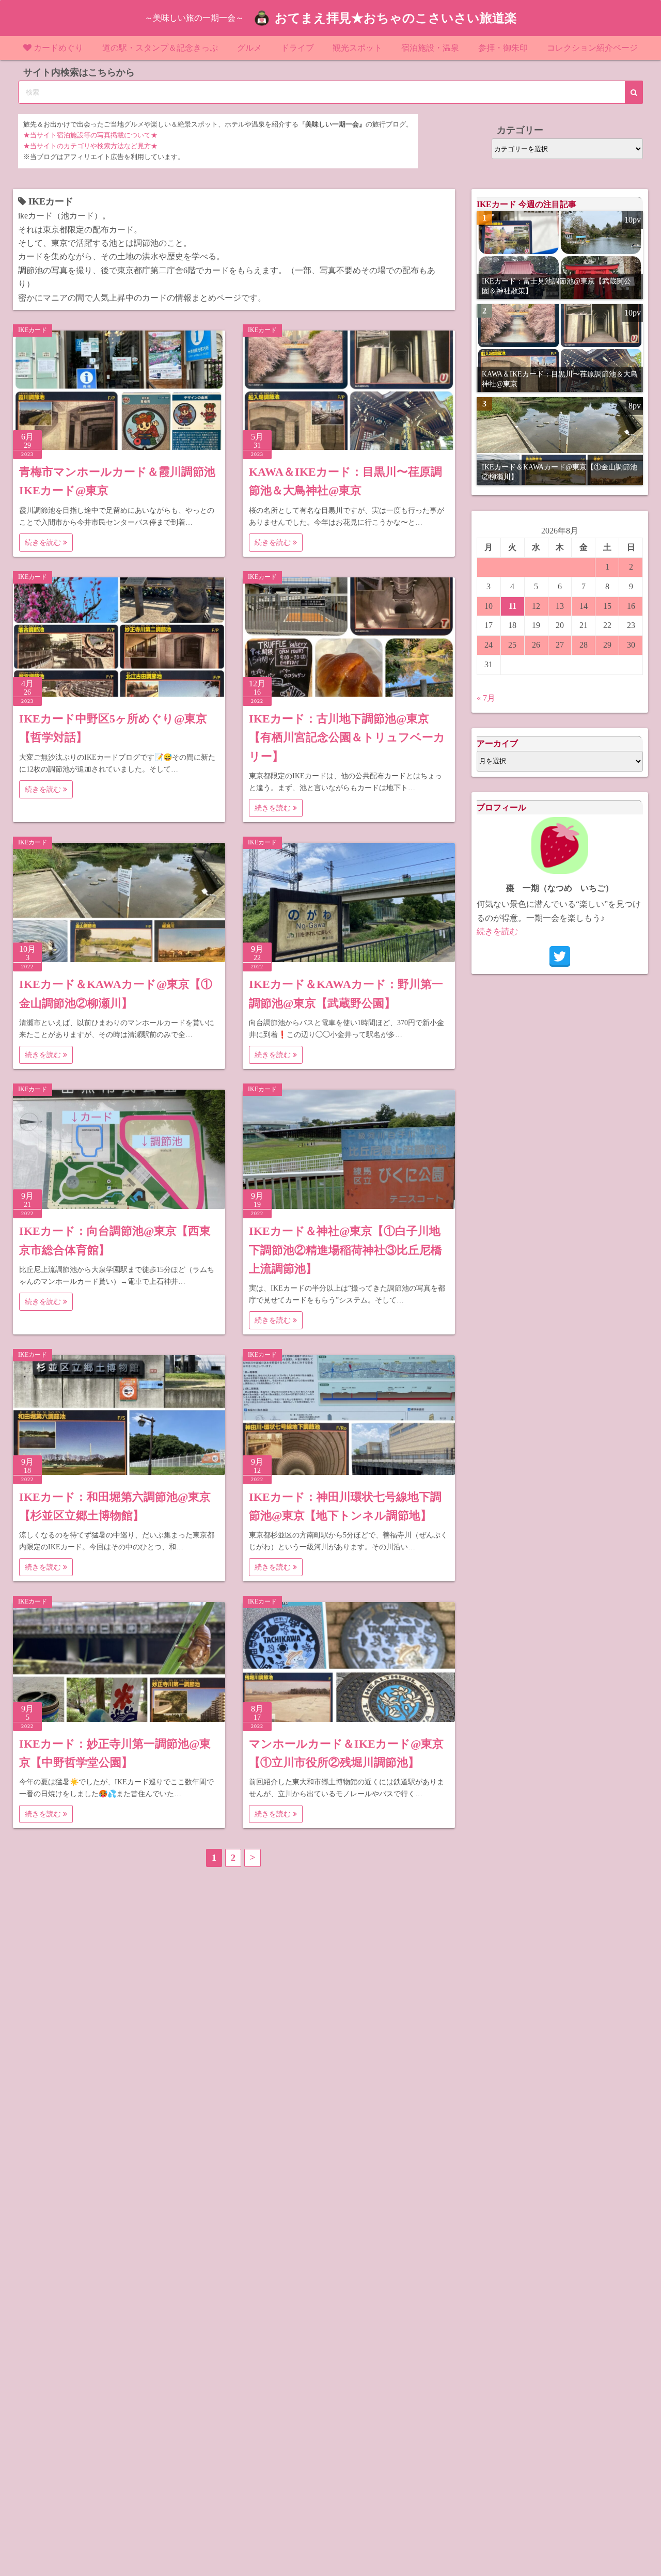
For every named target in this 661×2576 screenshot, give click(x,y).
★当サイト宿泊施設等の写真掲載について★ (90, 135)
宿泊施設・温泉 (430, 48)
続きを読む (44, 543)
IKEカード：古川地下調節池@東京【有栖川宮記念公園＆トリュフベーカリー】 (347, 737)
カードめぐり (58, 48)
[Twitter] (560, 956)
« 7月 (486, 698)
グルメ (249, 48)
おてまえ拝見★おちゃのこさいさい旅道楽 (396, 18)
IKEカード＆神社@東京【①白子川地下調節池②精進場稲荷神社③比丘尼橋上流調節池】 (345, 1250)
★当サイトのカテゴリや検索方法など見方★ (90, 146)
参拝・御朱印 (503, 48)
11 (513, 606)
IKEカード (33, 330)
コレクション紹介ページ (592, 48)
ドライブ (297, 48)
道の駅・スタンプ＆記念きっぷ (160, 48)
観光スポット (357, 48)
